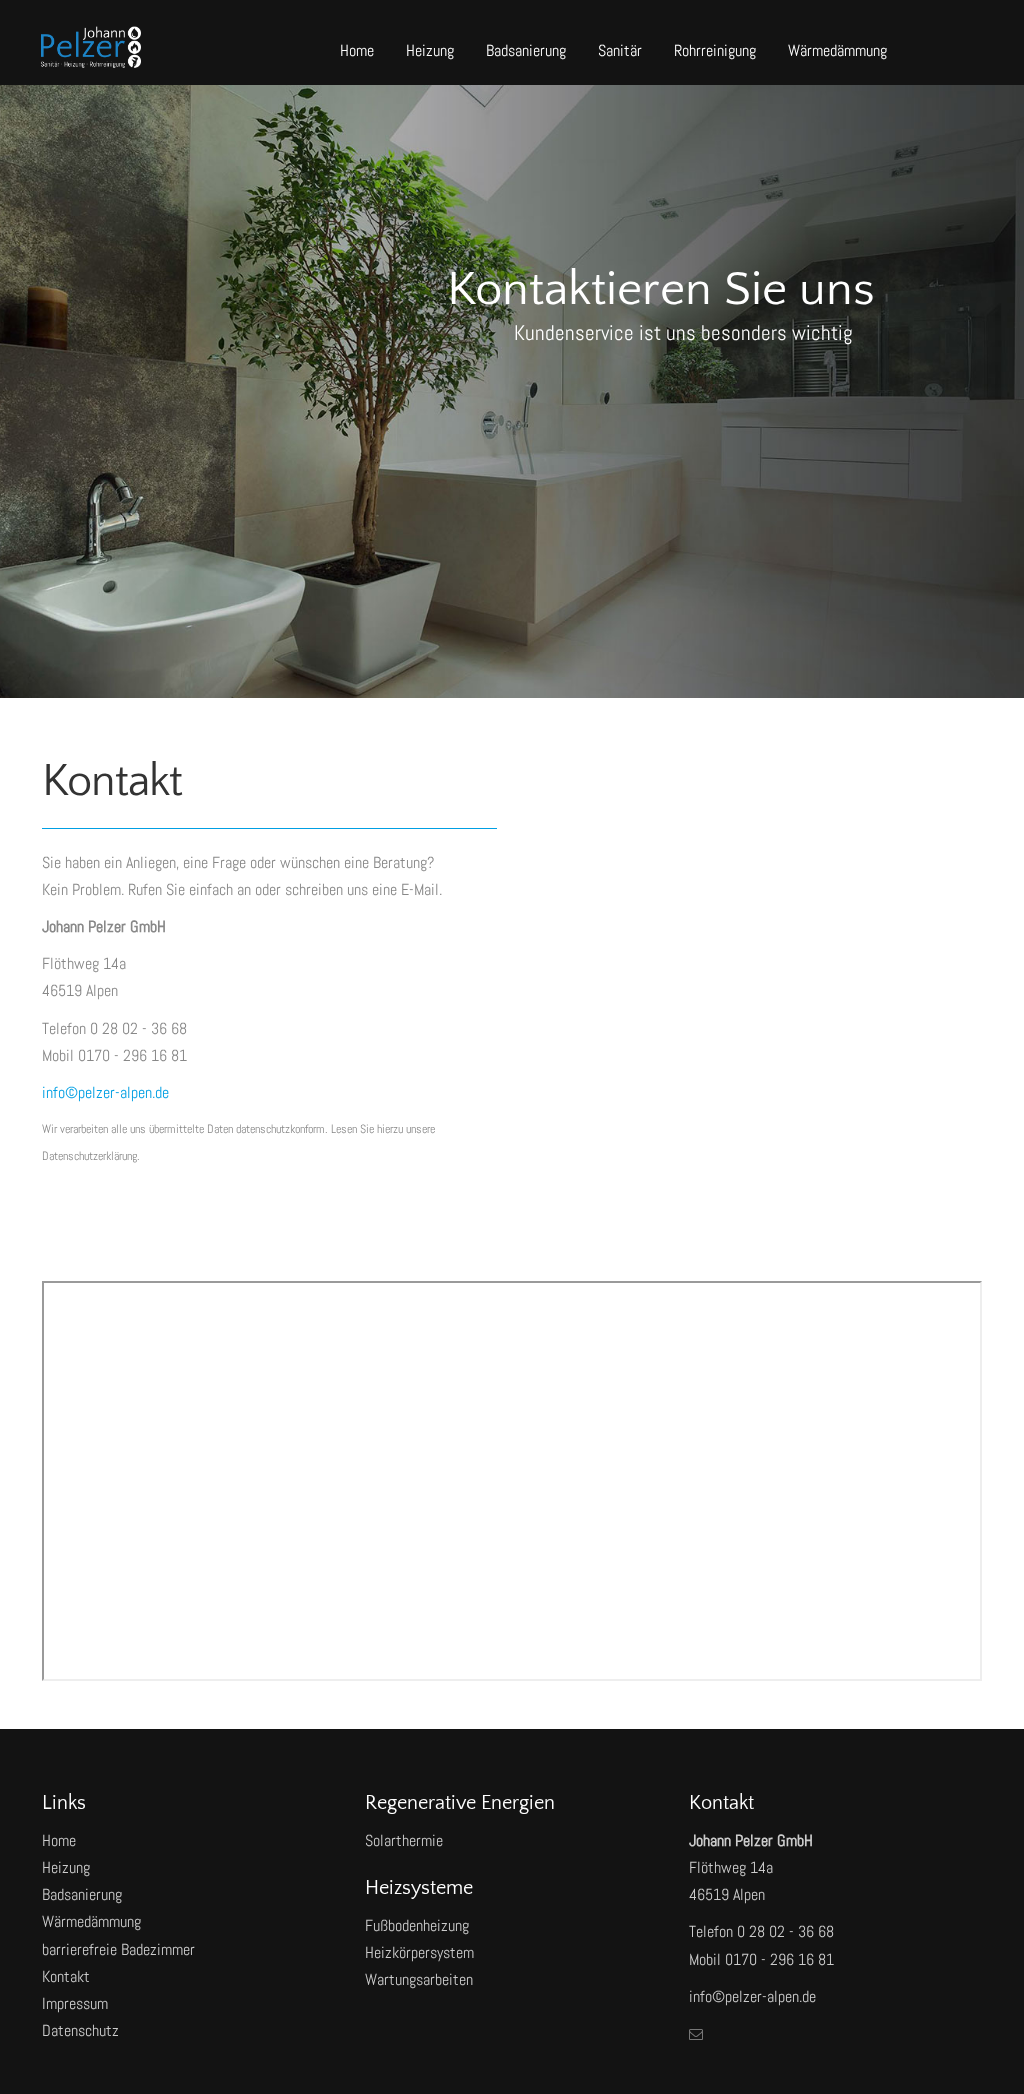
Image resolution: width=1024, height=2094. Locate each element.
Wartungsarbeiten (419, 1979)
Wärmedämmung (837, 50)
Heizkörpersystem (419, 1952)
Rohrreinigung (715, 50)
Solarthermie (404, 1840)
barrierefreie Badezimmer (118, 1949)
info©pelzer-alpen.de (105, 1092)
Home (357, 50)
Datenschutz (80, 2030)
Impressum (75, 2003)
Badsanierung (526, 50)
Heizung (430, 50)
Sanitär (620, 50)
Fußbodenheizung (417, 1925)
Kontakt (66, 1976)
